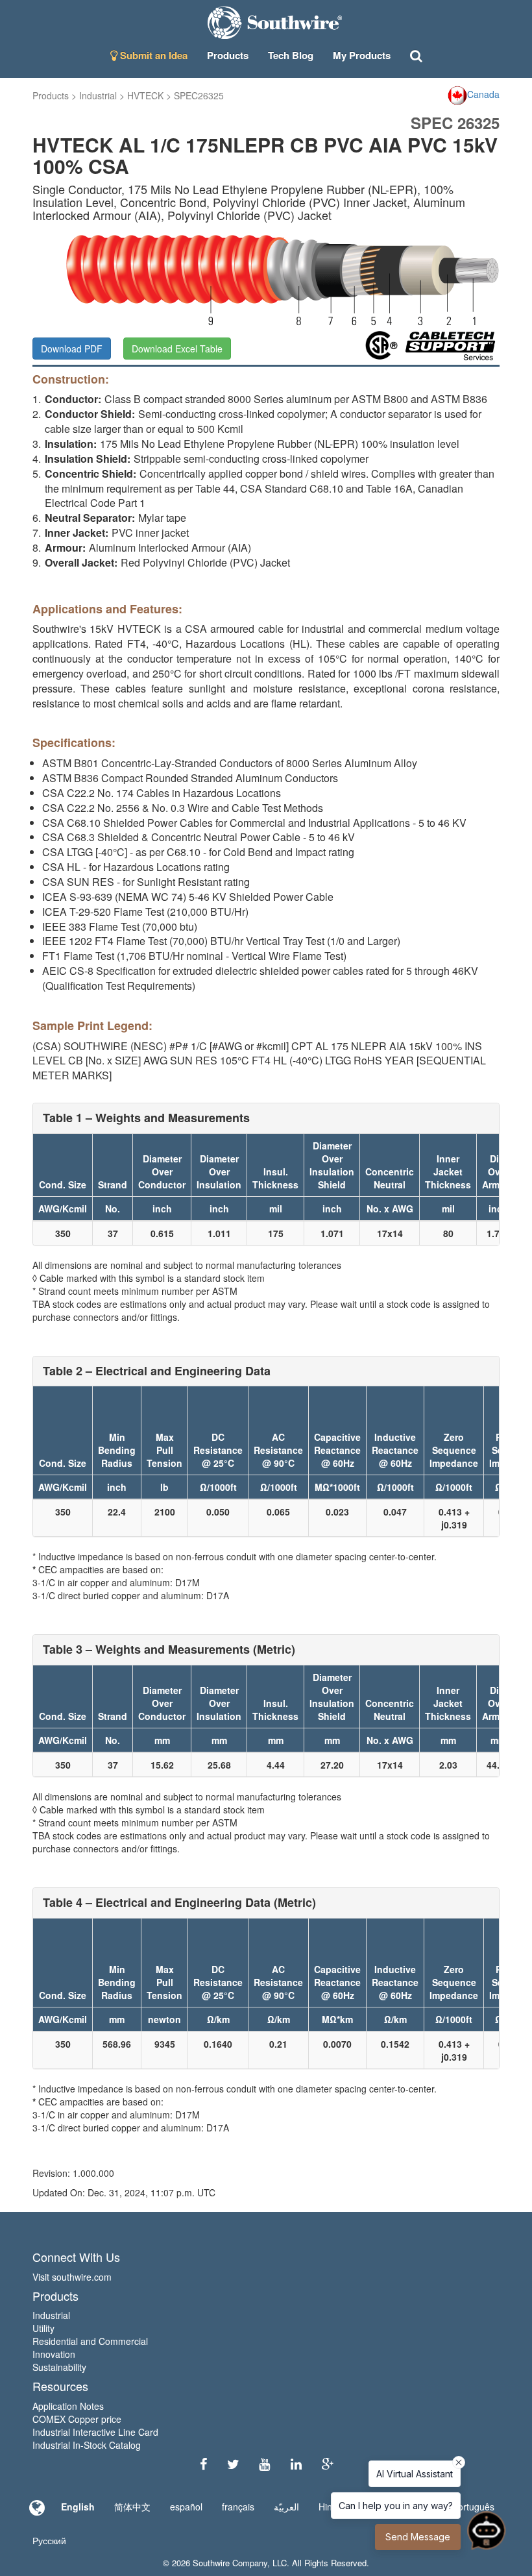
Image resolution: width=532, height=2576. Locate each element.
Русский (49, 2540)
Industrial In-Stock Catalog (87, 2445)
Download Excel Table (177, 349)
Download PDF (72, 349)
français (238, 2507)
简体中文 (132, 2507)
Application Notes (68, 2406)
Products (51, 95)
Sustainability (59, 2367)
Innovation (54, 2354)
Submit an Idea (152, 55)
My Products (362, 55)
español (186, 2507)
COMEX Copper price (77, 2419)
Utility (43, 2328)
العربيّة (286, 2507)
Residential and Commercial (90, 2341)
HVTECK (145, 95)
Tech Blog (291, 55)
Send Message (418, 2537)
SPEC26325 (199, 95)
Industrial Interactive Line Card (95, 2432)
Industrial (98, 95)
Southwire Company (230, 2563)
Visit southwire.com (72, 2277)
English (78, 2507)
